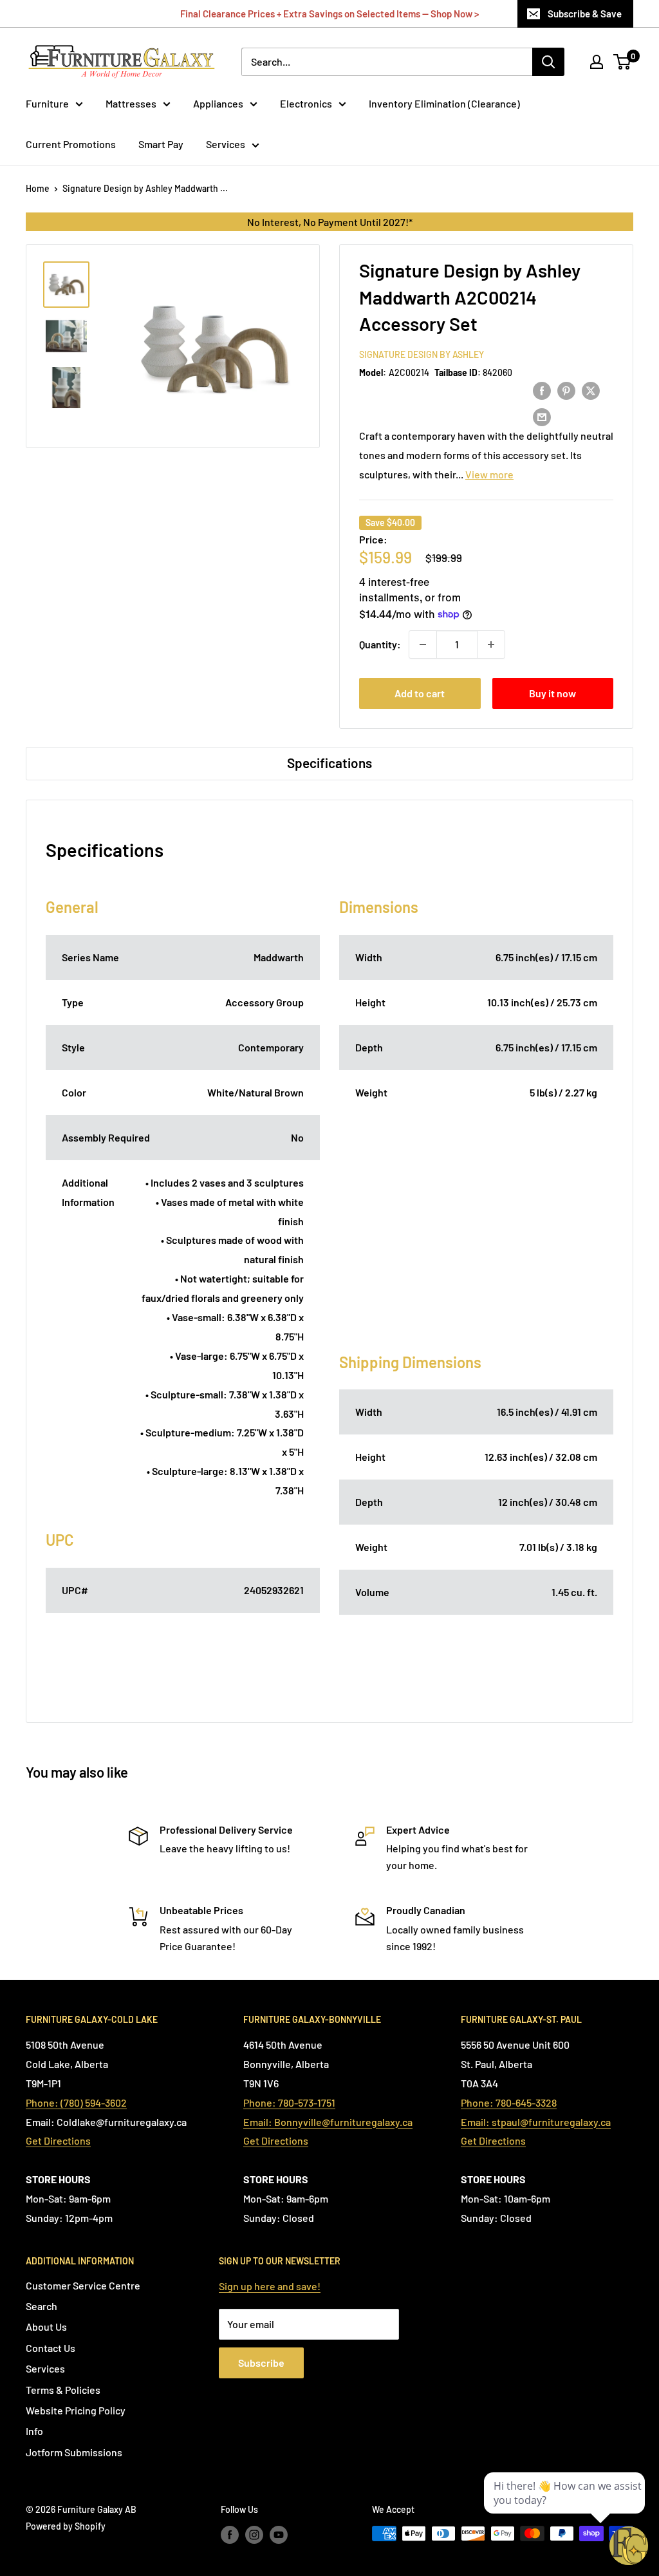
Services (226, 144)
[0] (623, 62)
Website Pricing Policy (76, 2410)
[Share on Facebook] (542, 390)
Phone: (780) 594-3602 (76, 2102)
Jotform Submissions (74, 2452)
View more (489, 474)
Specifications (329, 763)
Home (38, 188)
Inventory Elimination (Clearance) (444, 103)
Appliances (218, 103)
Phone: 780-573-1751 (289, 2102)
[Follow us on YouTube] (279, 2535)
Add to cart (420, 693)
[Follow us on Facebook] (230, 2535)
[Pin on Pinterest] (566, 390)
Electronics (306, 103)
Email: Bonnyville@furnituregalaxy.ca (328, 2122)
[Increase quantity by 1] (491, 644)
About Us (46, 2327)
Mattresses (131, 103)
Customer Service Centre (83, 2285)
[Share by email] (542, 416)
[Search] (548, 62)
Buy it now (552, 693)
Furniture (47, 103)
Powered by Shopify (66, 2526)
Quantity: (380, 644)
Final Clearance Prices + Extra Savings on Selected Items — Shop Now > (329, 14)
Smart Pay (161, 144)
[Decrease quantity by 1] (423, 644)
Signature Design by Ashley (422, 354)
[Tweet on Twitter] (591, 390)
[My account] (597, 62)
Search (42, 2306)
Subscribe (261, 2363)
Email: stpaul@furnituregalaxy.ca (536, 2122)
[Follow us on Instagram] (254, 2535)
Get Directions (58, 2140)
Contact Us (51, 2348)
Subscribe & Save (585, 14)
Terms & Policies (63, 2390)
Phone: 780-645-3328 (509, 2102)
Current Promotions (71, 144)
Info (34, 2431)
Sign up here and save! (270, 2286)
